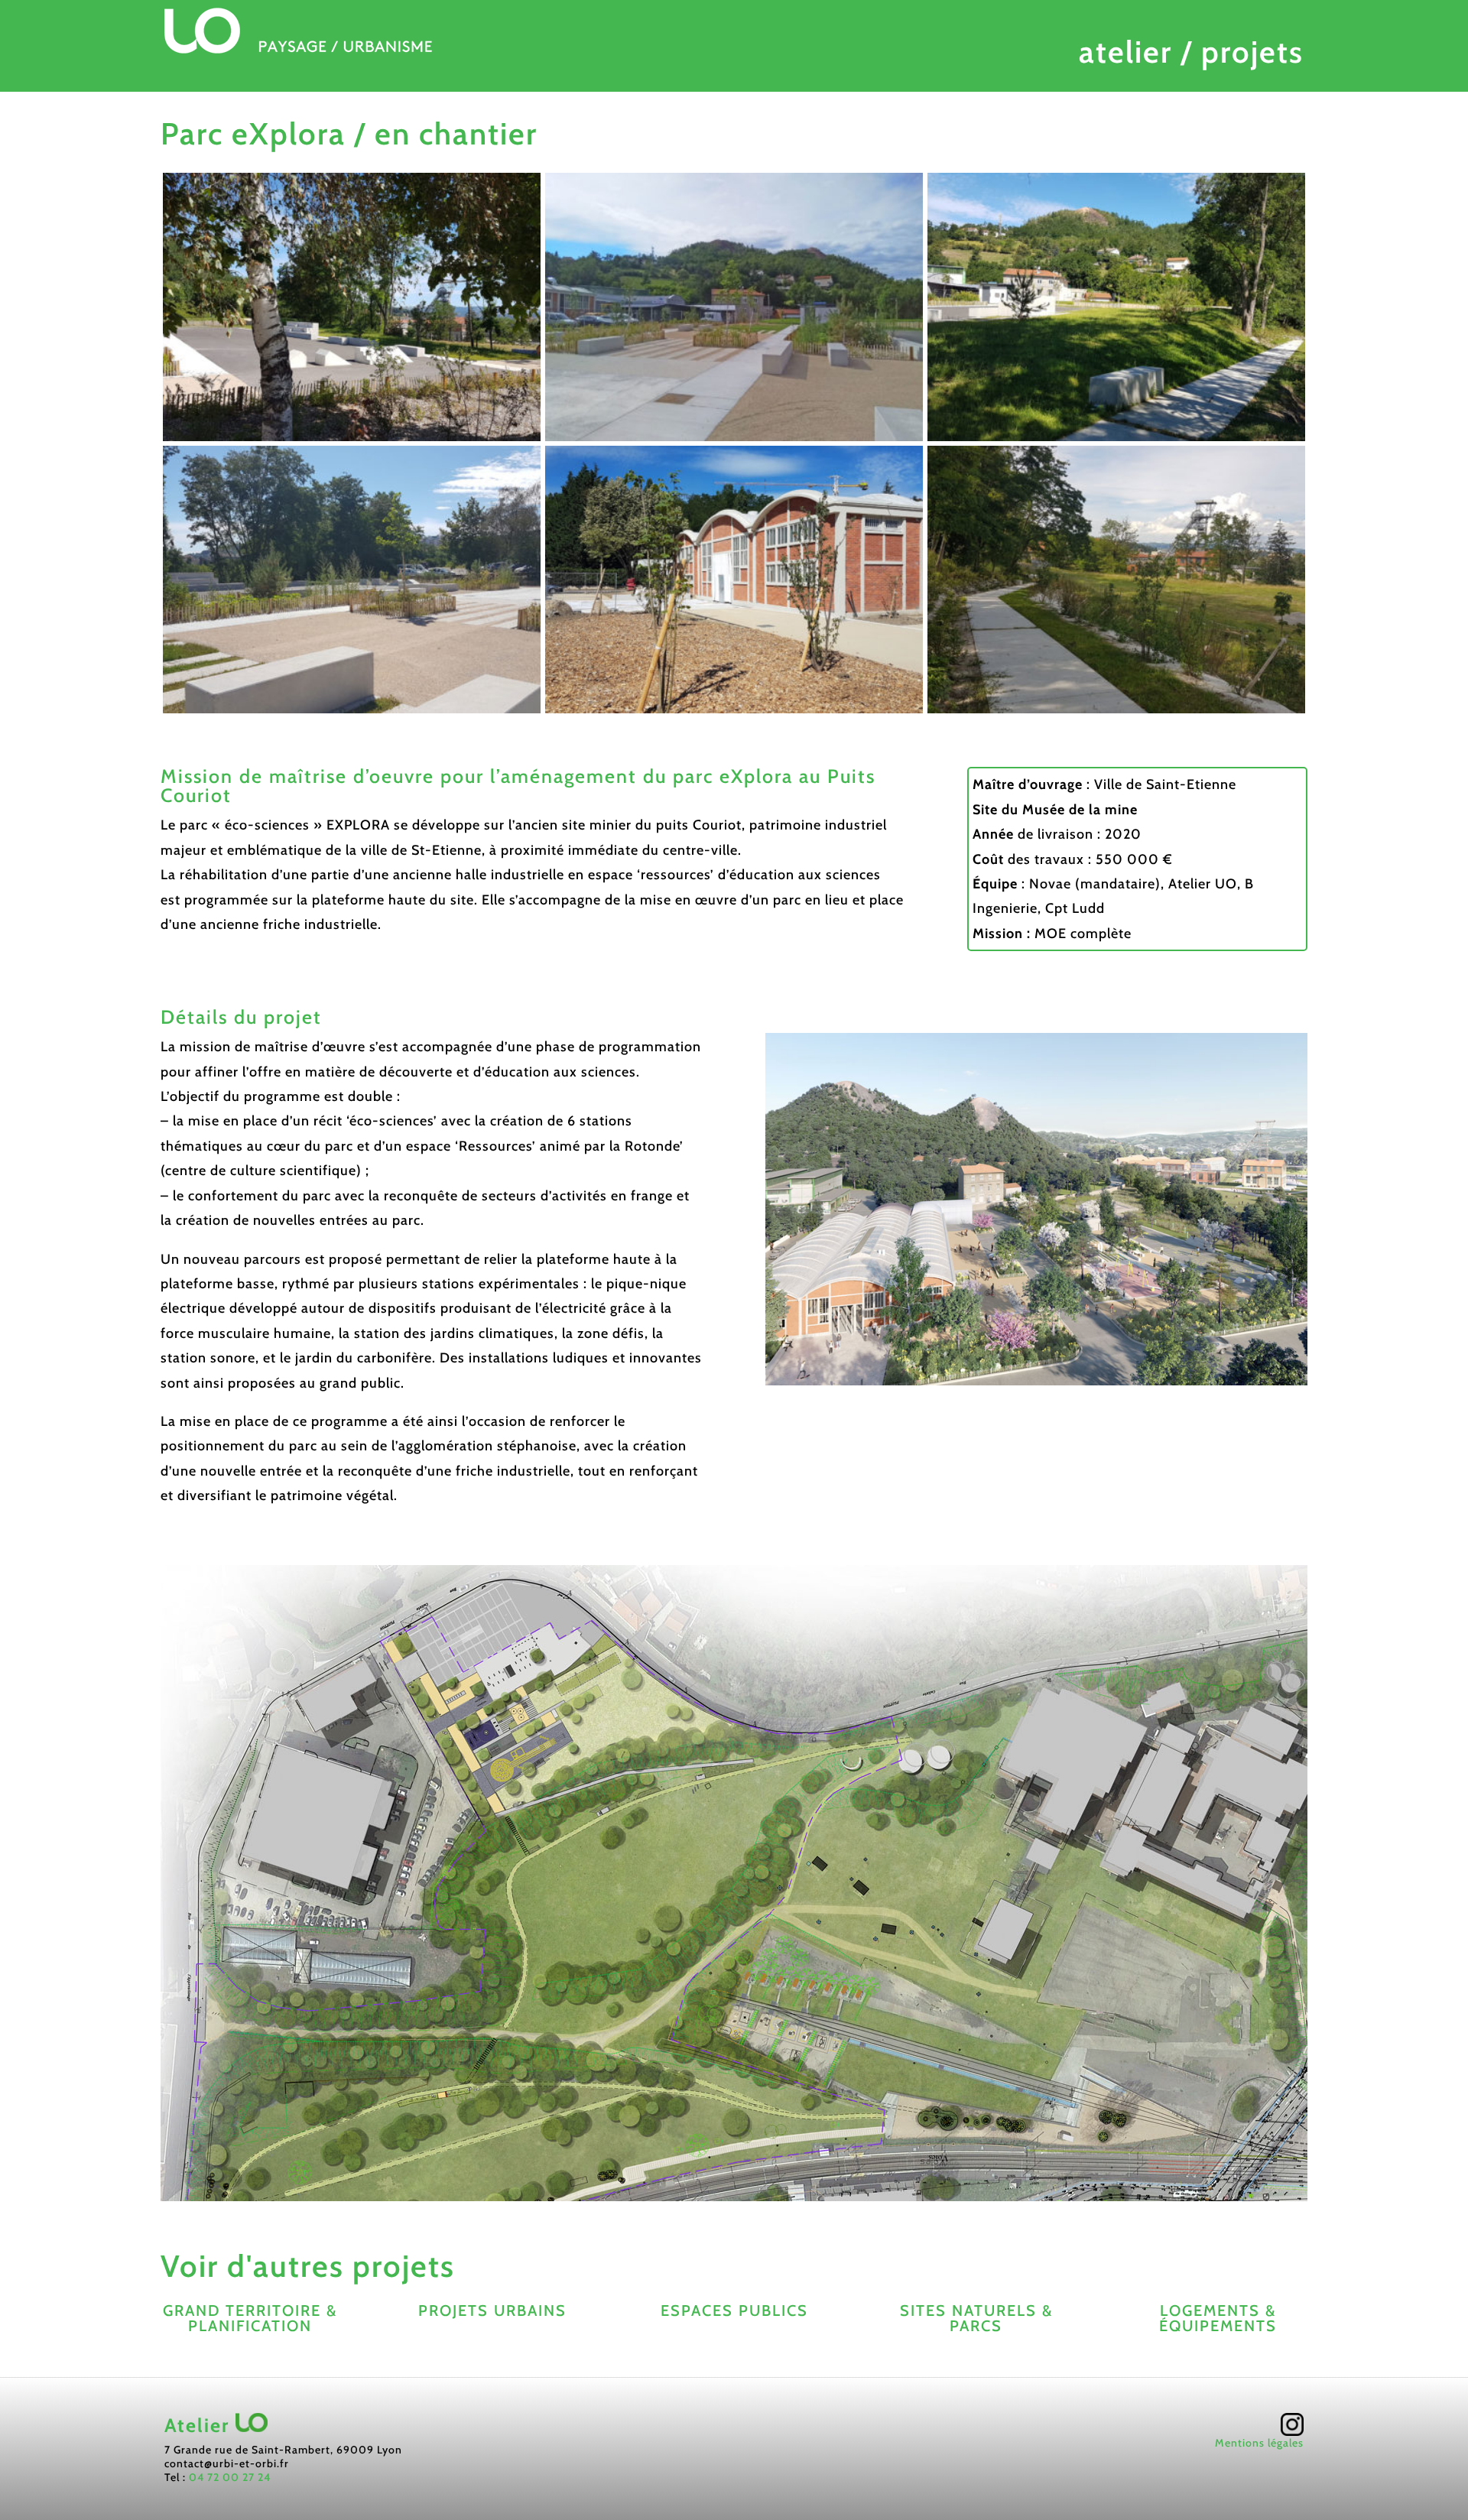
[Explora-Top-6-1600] (1116, 713)
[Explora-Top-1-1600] (352, 441)
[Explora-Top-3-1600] (734, 441)
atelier (1125, 52)
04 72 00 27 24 (230, 2477)
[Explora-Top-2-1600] (352, 713)
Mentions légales (1259, 2443)
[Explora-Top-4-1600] (734, 713)
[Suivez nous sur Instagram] (1292, 2428)
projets (1252, 52)
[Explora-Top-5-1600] (1116, 441)
